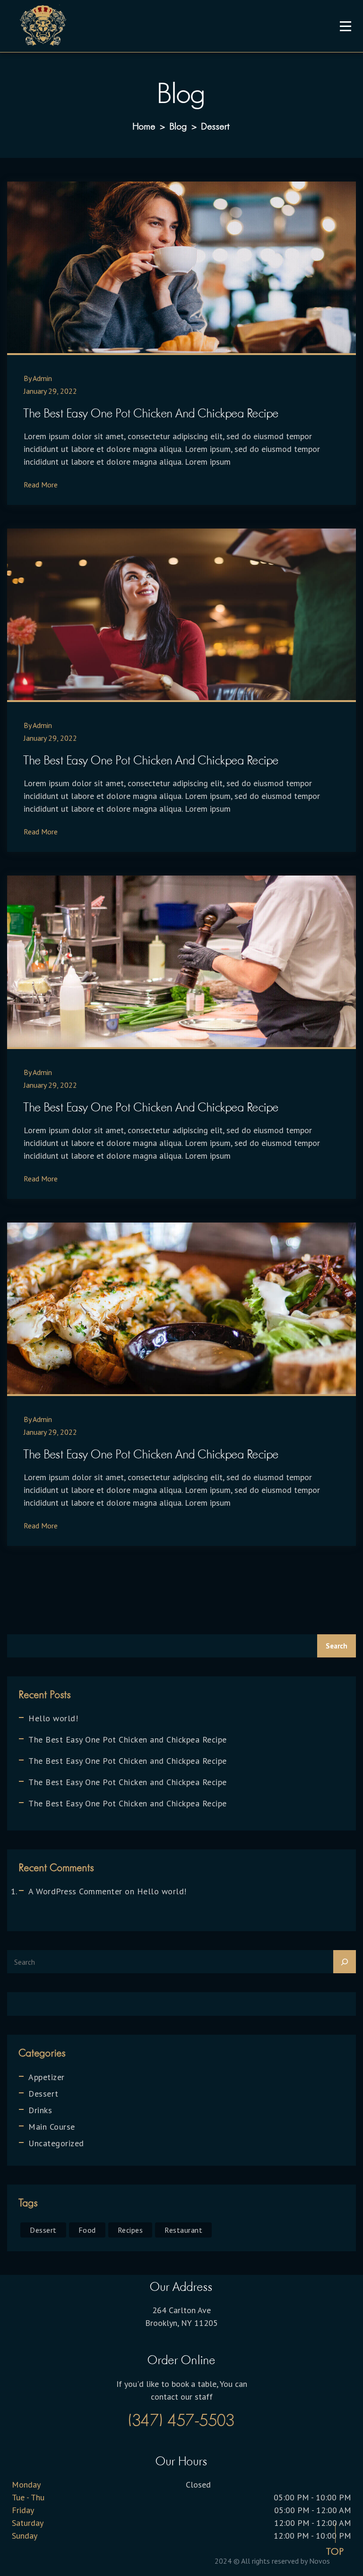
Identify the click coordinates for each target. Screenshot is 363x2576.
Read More (41, 485)
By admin (38, 378)
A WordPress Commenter (75, 1891)
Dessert (43, 2094)
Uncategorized (56, 2143)
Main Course (52, 2127)
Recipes (130, 2230)
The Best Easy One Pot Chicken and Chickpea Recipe (151, 413)
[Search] (345, 1962)
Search (337, 1646)
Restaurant (183, 2230)
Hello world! (53, 1718)
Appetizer (47, 2077)
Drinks (40, 2110)
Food (87, 2230)
